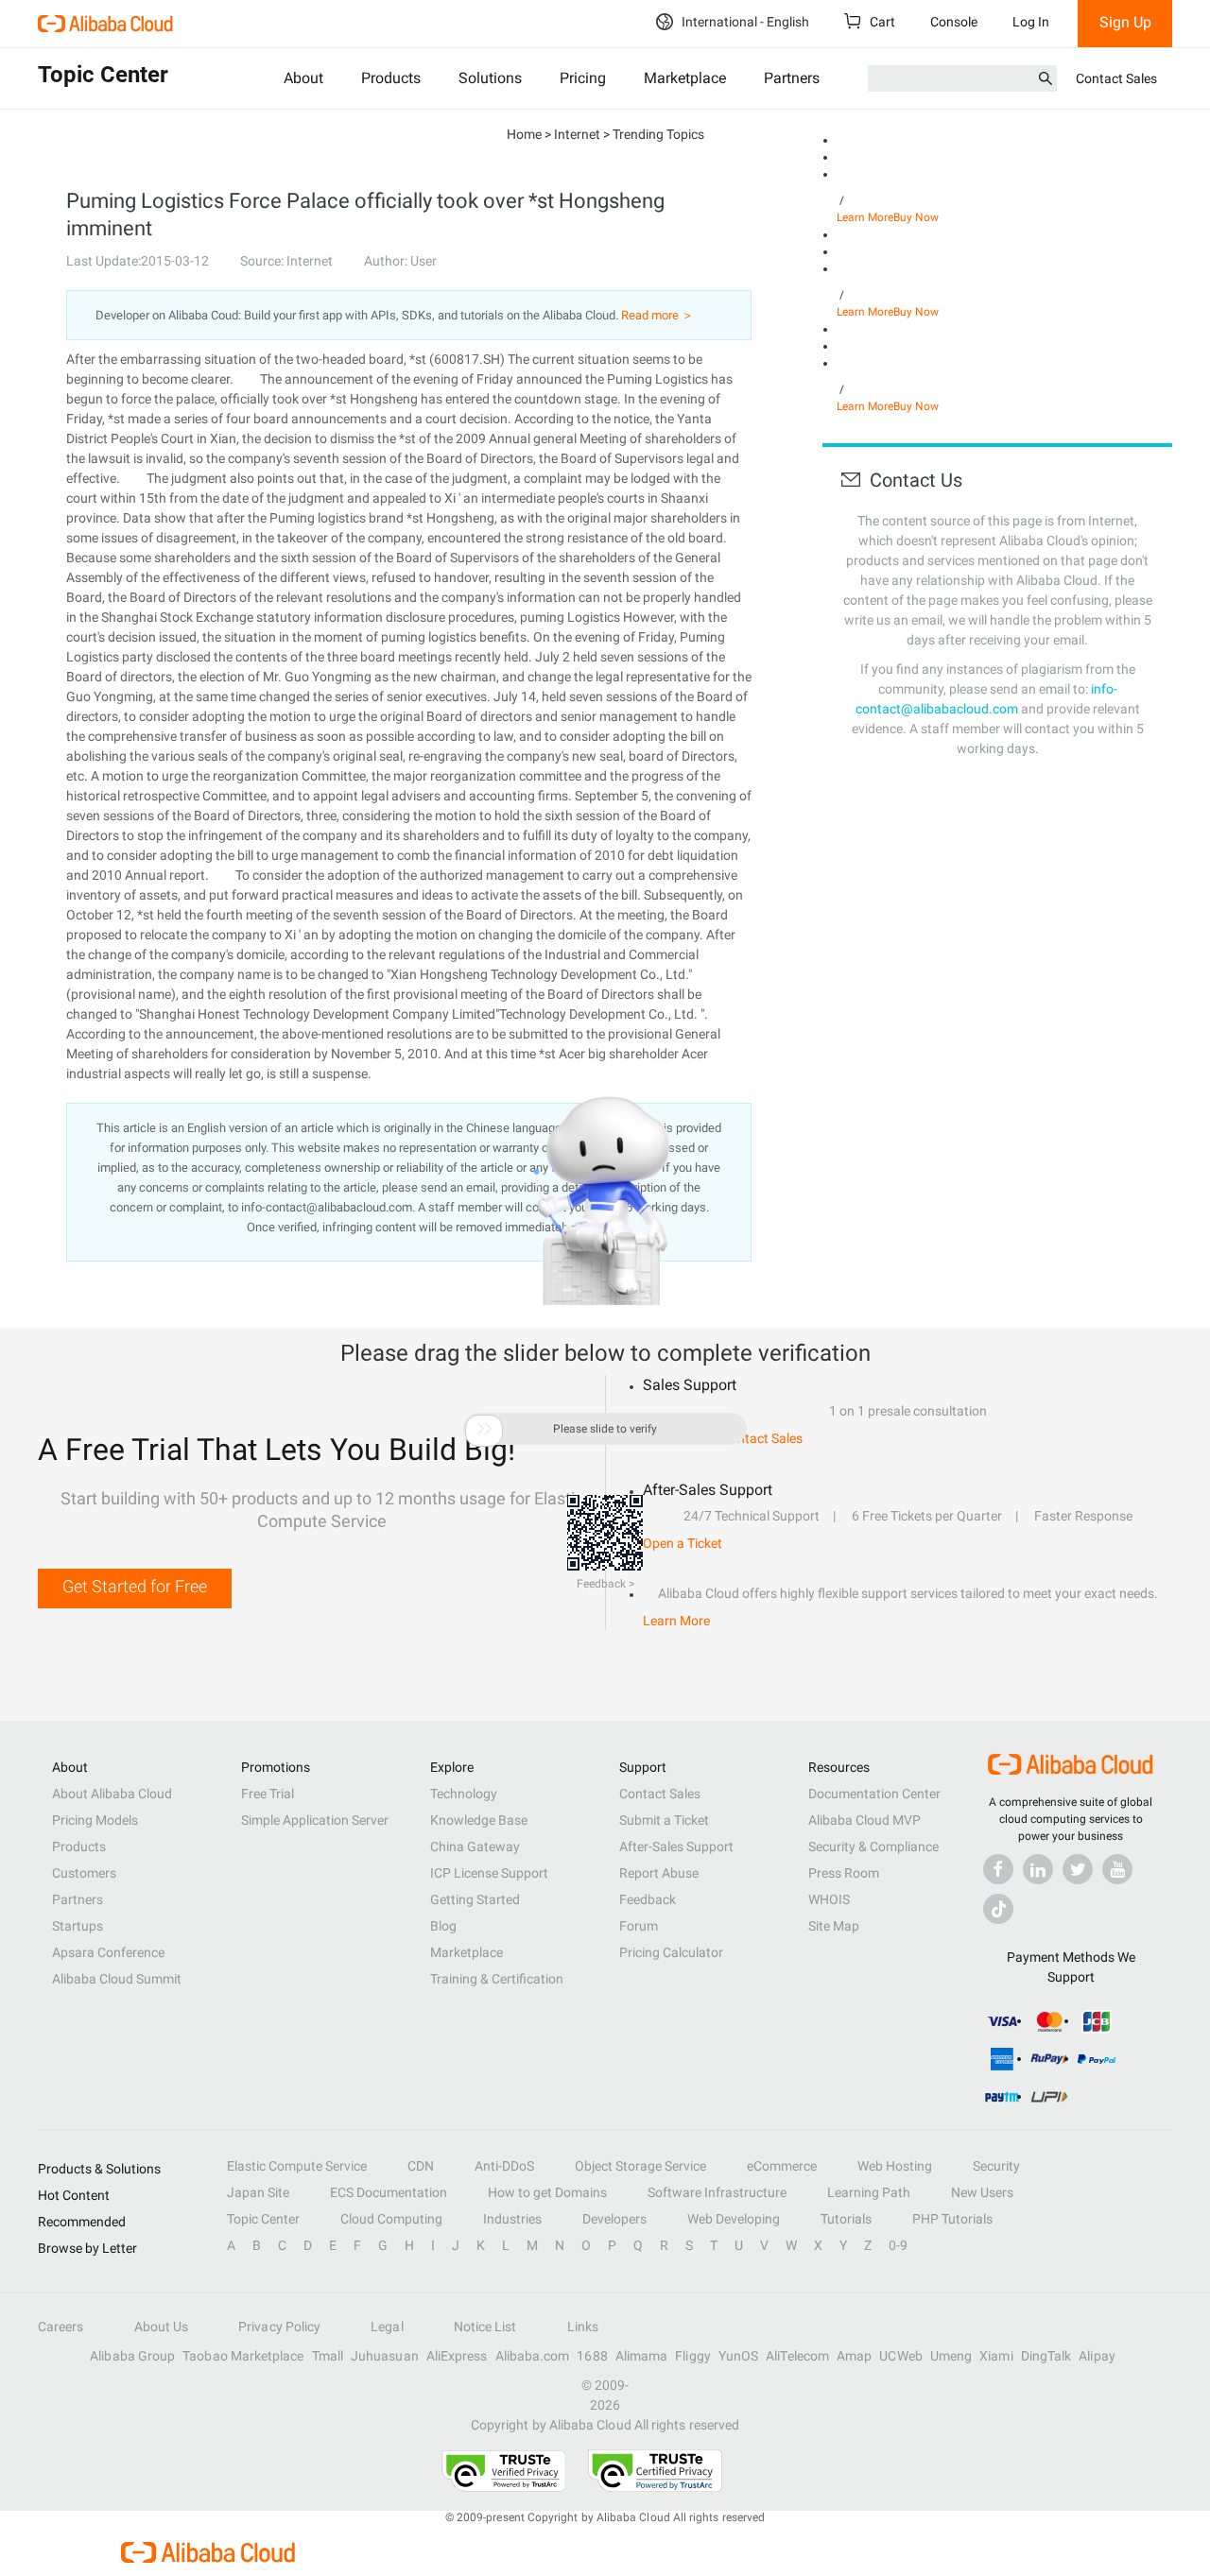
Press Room (844, 1873)
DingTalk (1046, 2356)
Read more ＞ (657, 315)
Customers (84, 1873)
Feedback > (605, 1584)
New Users (982, 2192)
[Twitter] (1078, 1869)
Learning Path (869, 2192)
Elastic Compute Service (297, 2166)
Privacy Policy (279, 2327)
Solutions (490, 78)
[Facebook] (998, 1869)
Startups (78, 1926)
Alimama (642, 2356)
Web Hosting (895, 2166)
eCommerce (782, 2166)
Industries (512, 2219)
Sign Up (1125, 22)
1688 (592, 2356)
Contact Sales (1116, 78)
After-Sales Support (676, 1846)
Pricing (583, 78)
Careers (61, 2327)
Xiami (996, 2356)
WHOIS (829, 1899)
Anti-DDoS (504, 2166)
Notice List (485, 2327)
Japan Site (258, 2192)
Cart (881, 22)
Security (996, 2166)
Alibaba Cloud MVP (864, 1820)
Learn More (865, 217)
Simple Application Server (315, 1820)
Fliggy (692, 2356)
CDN (421, 2166)
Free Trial (268, 1794)
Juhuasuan (385, 2356)
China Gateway (475, 1846)
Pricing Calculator (671, 1952)
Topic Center (263, 2219)
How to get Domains (547, 2192)
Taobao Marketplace (243, 2356)
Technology (464, 1794)
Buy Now (916, 217)
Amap (854, 2356)
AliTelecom (797, 2356)
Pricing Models (95, 1820)
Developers (614, 2219)
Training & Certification (497, 1979)
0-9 (898, 2245)
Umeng (951, 2356)
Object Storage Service (640, 2166)
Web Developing (734, 2219)
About (303, 78)
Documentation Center (874, 1794)
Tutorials (846, 2219)
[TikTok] (998, 1909)
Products (391, 78)
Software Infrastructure (717, 2192)
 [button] (484, 1429)
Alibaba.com (533, 2356)
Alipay (1097, 2356)
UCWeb (900, 2356)
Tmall (328, 2356)
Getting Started (475, 1899)
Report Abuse (659, 1873)
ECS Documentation (389, 2192)
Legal (387, 2327)
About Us (162, 2327)
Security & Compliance (873, 1846)
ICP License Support (489, 1873)
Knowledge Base (479, 1820)
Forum (639, 1926)
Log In (1031, 22)
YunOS (738, 2356)
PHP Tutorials (952, 2219)
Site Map (834, 1926)
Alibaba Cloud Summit (117, 1979)
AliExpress (457, 2356)
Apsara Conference (108, 1952)
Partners (792, 78)
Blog (443, 1926)
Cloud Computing (391, 2219)
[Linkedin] (1038, 1869)
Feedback (648, 1899)
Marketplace (685, 78)
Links (583, 2327)
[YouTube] (1117, 1869)
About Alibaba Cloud (112, 1794)
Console (954, 22)
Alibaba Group (132, 2356)
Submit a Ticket (664, 1820)
